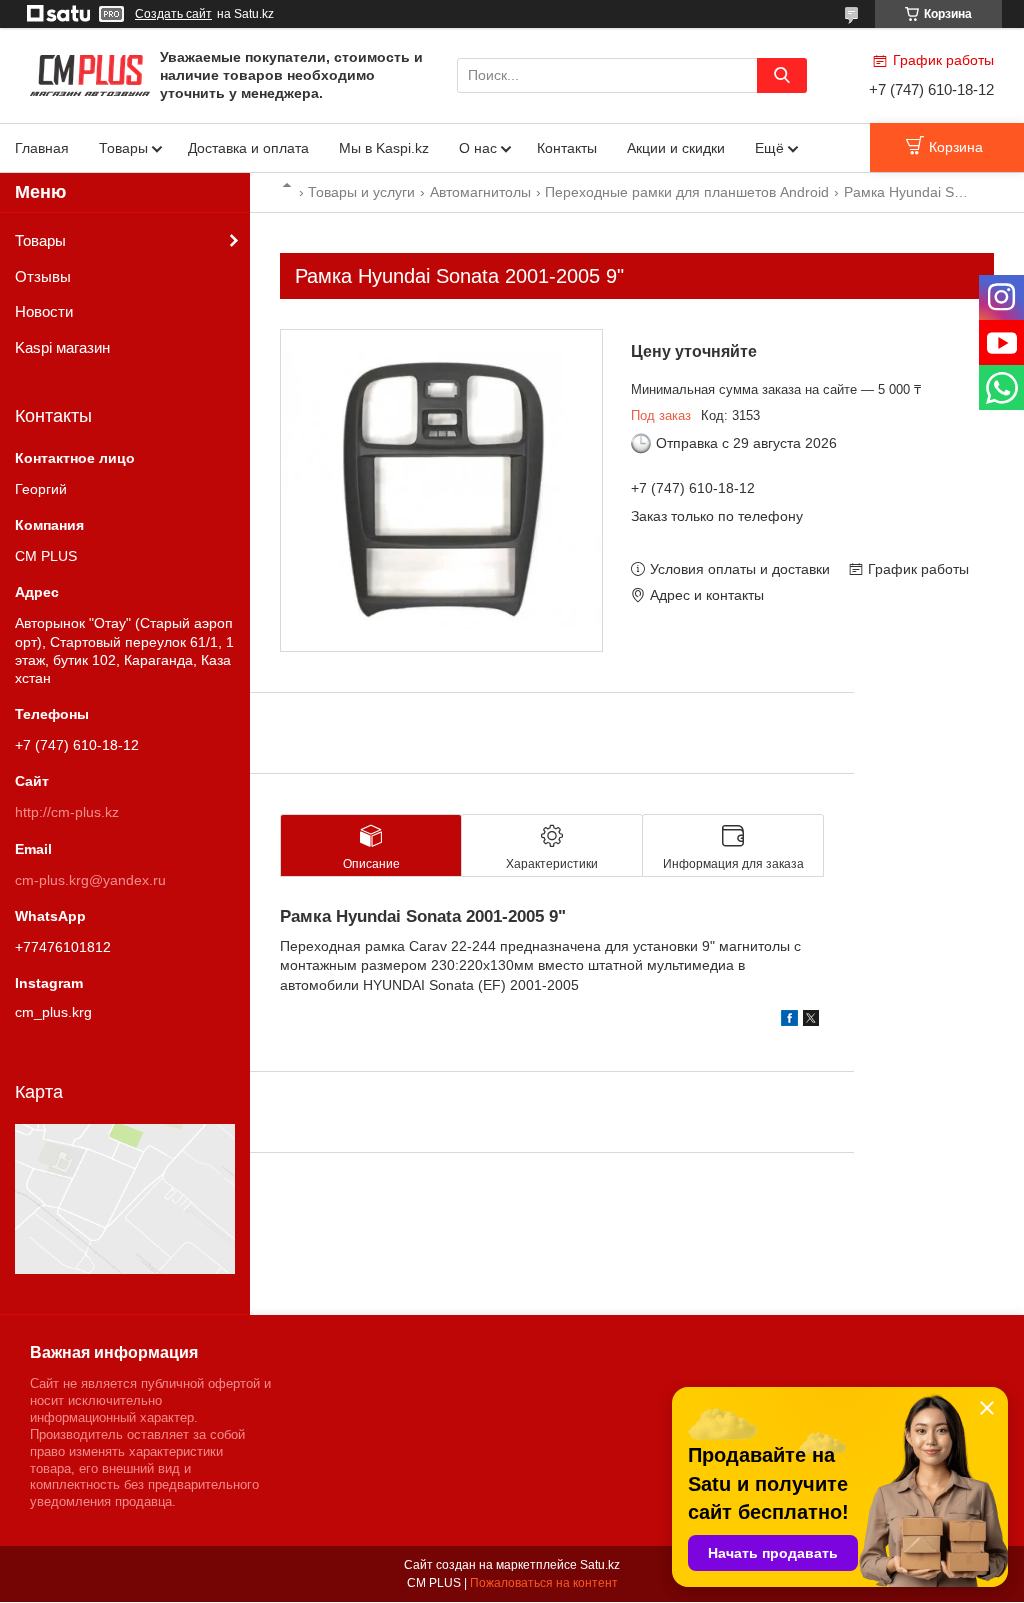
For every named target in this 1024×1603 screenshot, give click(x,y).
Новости (44, 311)
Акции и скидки (676, 148)
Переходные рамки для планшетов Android (687, 192)
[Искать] (782, 75)
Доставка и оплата (248, 148)
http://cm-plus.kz (67, 812)
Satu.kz (600, 1565)
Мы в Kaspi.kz (384, 148)
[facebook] (789, 1021)
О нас (478, 148)
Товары (123, 148)
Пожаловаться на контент (544, 1583)
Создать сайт (173, 14)
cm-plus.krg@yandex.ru (90, 880)
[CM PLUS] (90, 74)
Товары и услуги (361, 192)
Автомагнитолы (480, 192)
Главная (42, 148)
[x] (811, 1021)
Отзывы (43, 276)
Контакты (567, 148)
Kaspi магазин (62, 347)
